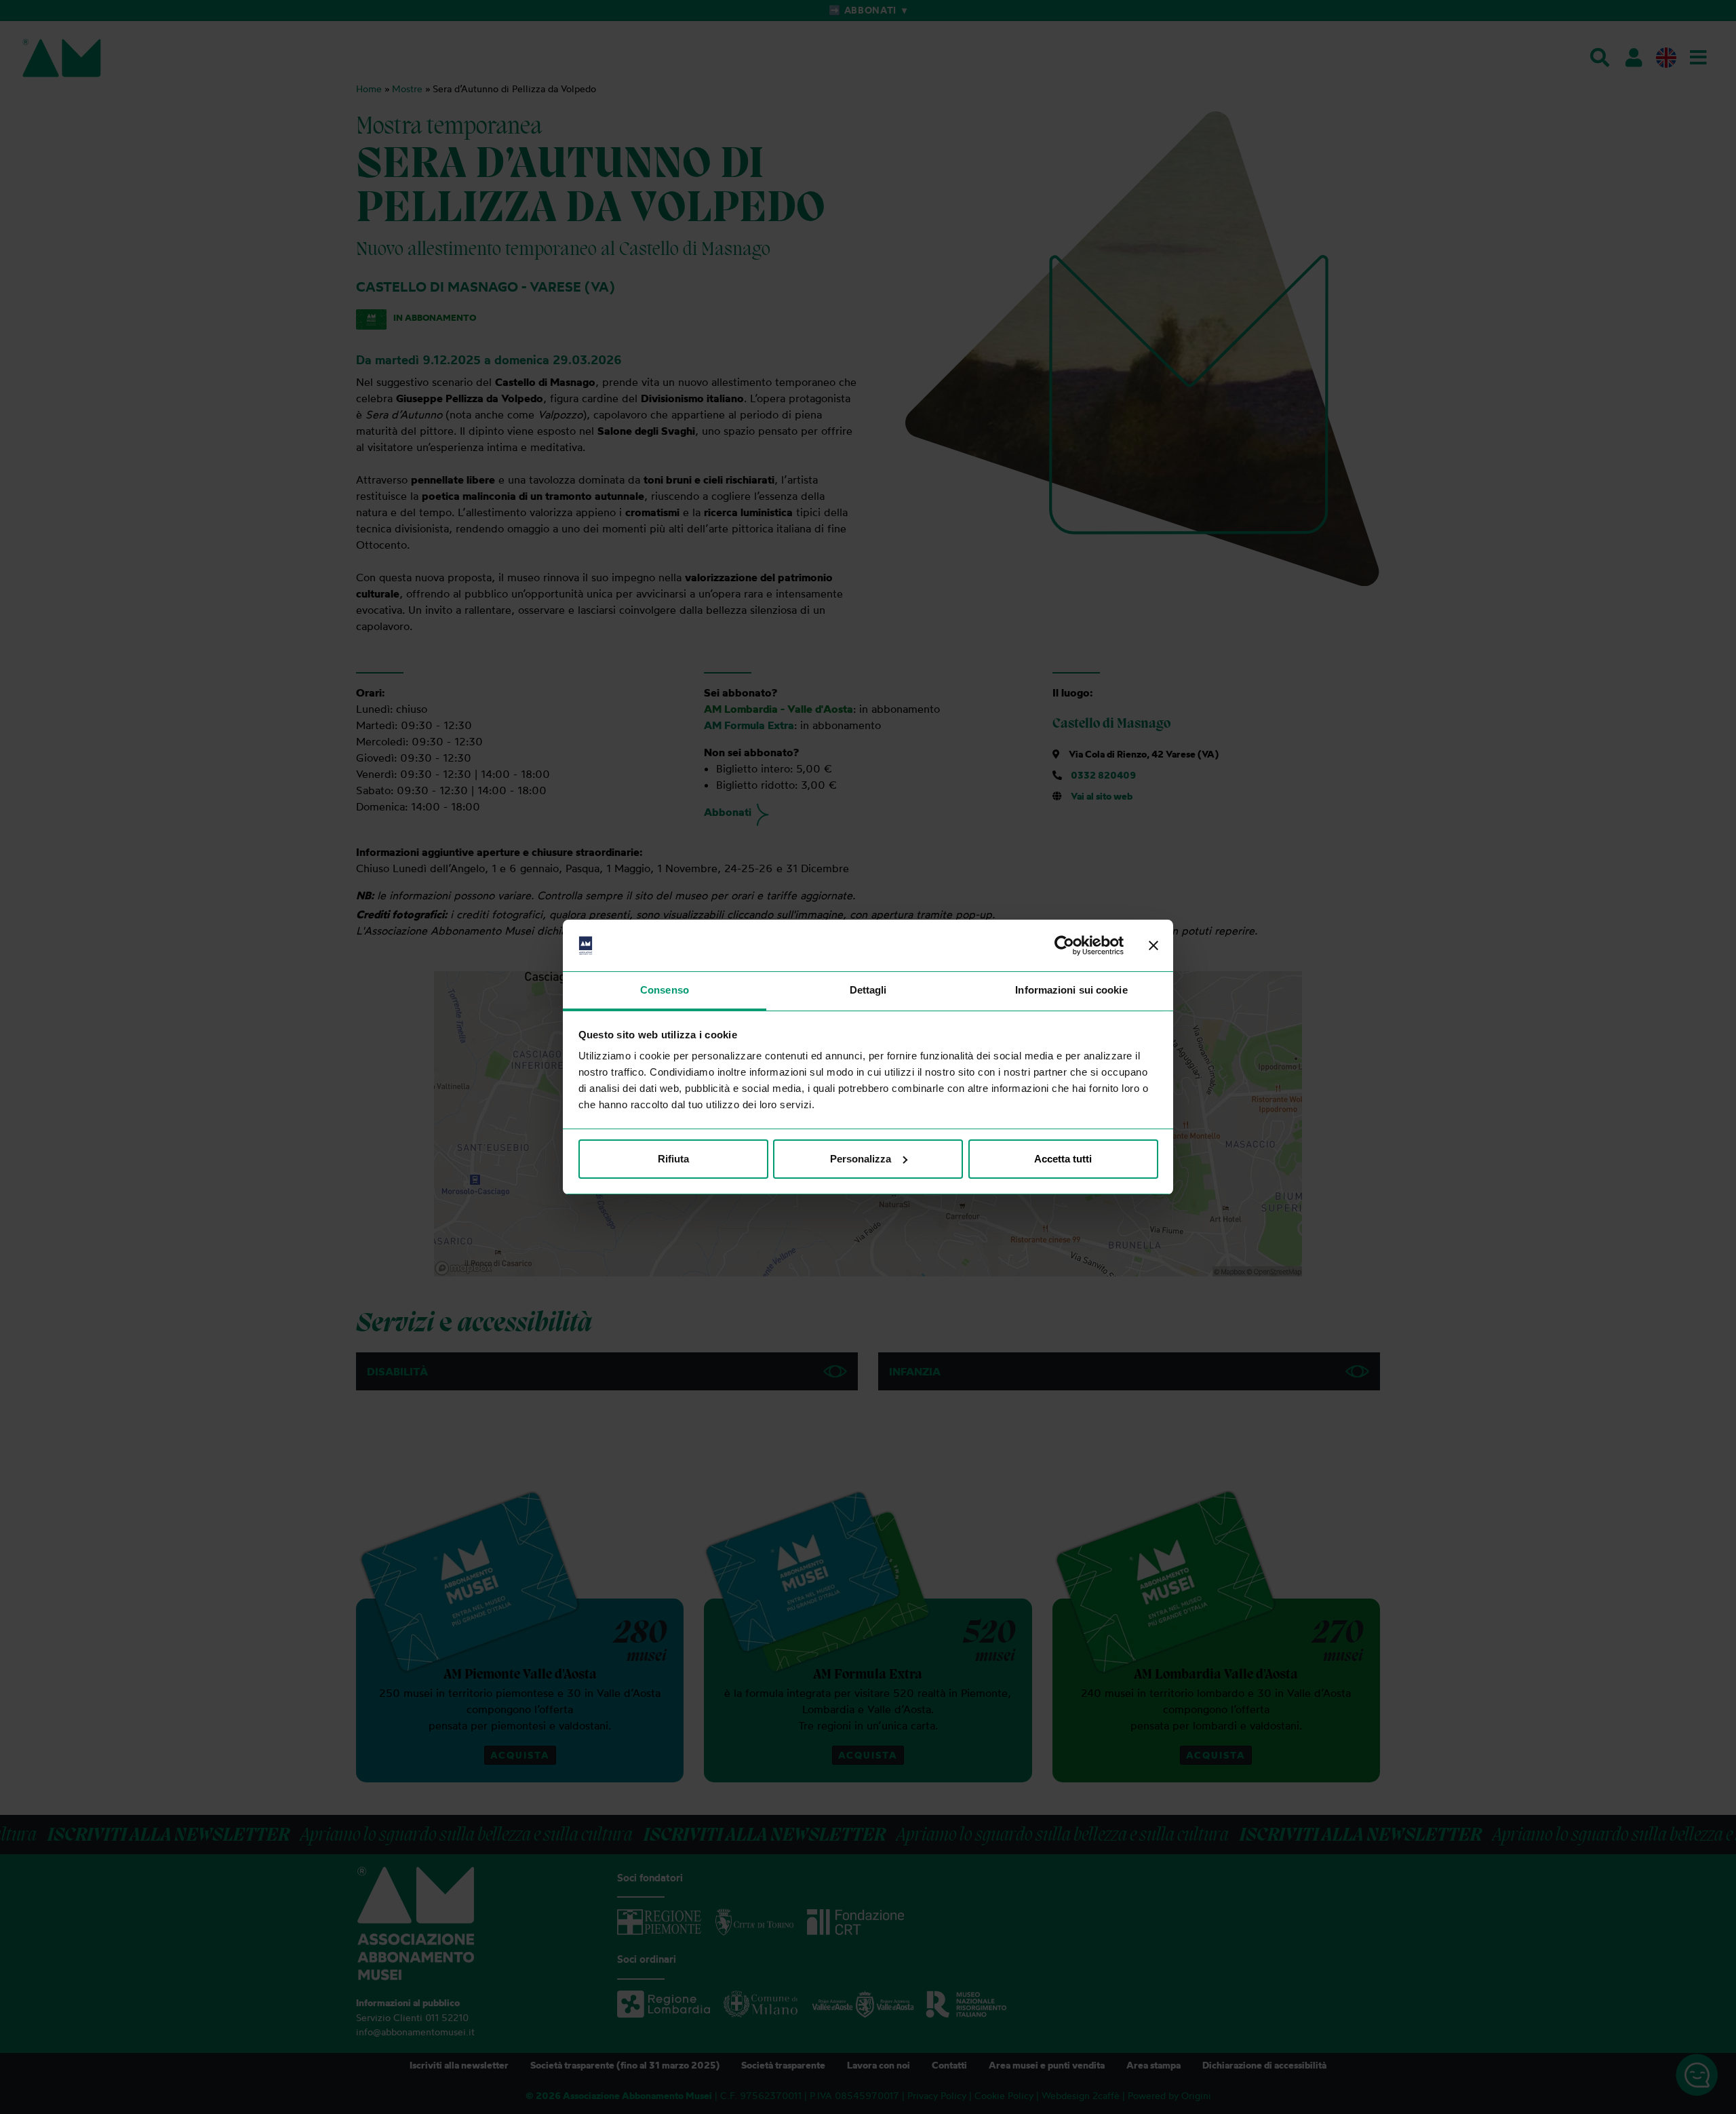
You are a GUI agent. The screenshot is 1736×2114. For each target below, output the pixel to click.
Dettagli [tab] (868, 990)
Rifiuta (673, 1159)
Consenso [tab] (665, 990)
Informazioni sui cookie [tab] (1071, 990)
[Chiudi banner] (1153, 945)
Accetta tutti (1063, 1159)
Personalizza (861, 1159)
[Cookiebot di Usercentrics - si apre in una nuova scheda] (1064, 945)
